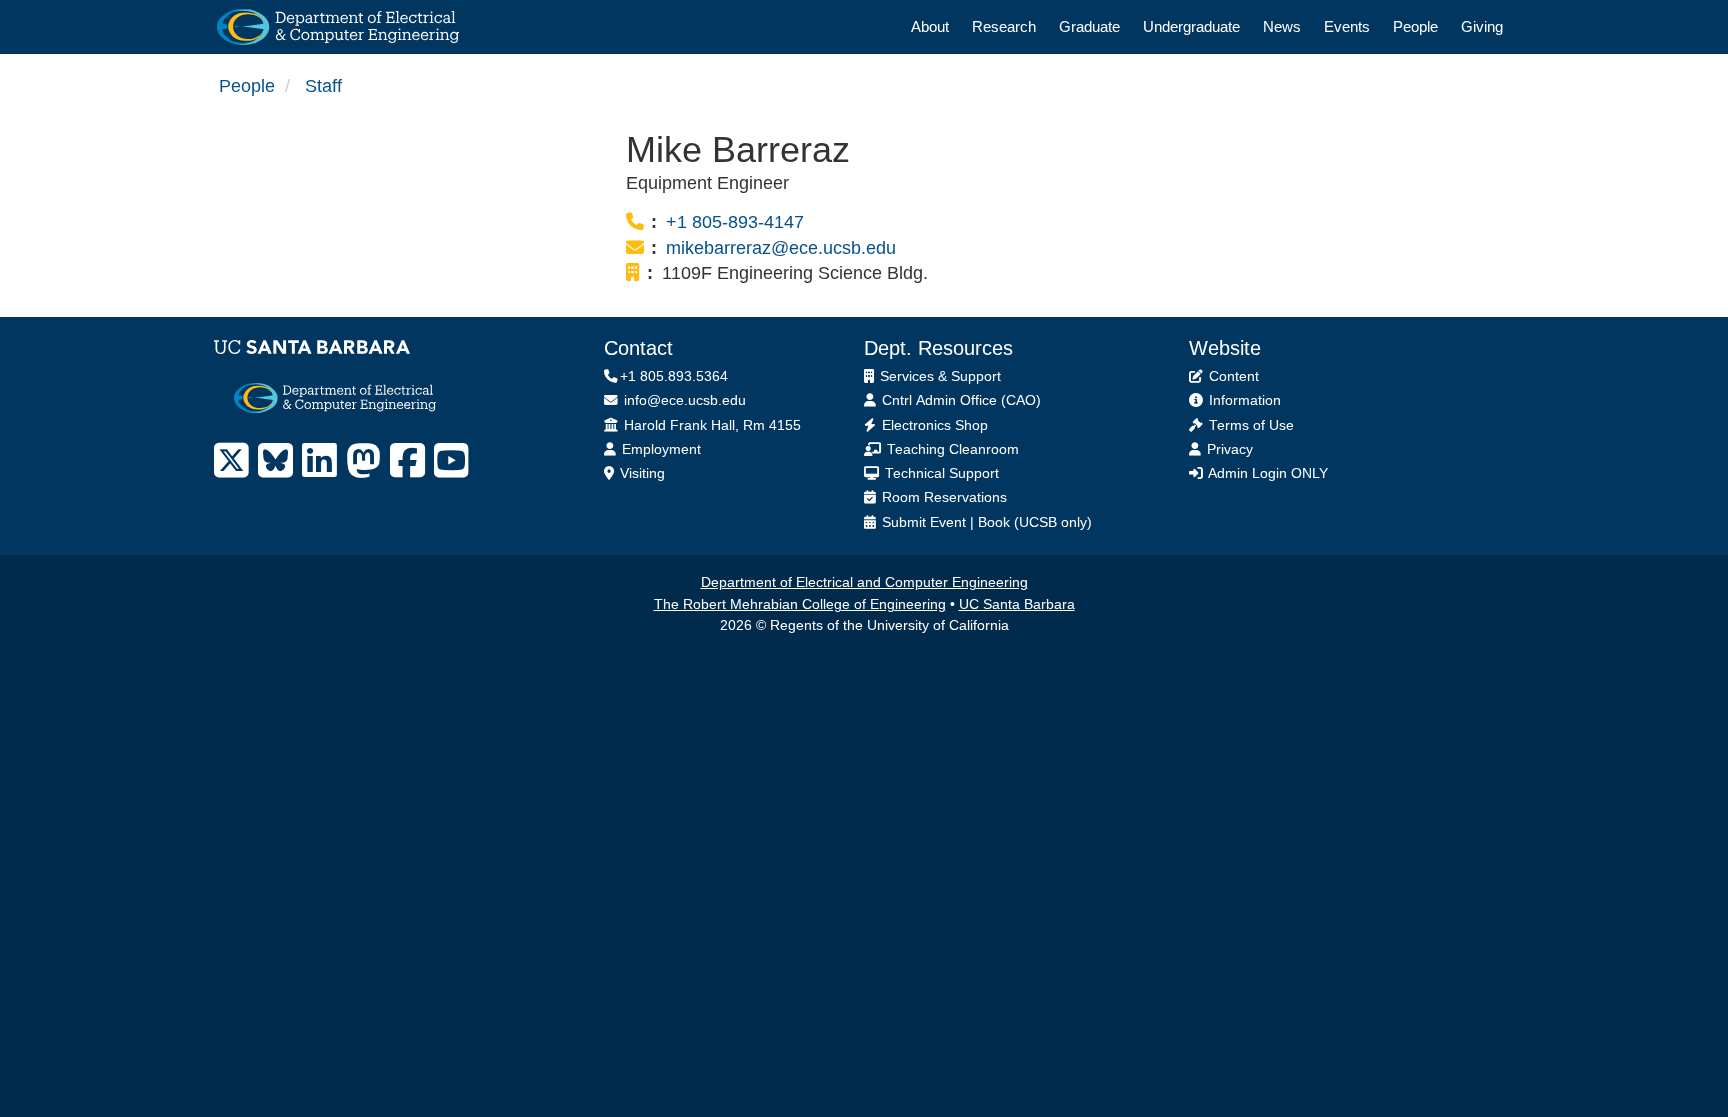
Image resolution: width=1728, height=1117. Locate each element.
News (1282, 26)
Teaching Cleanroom (951, 449)
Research (1004, 26)
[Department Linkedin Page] (319, 461)
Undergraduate (1191, 26)
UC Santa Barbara (1017, 604)
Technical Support (940, 473)
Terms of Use (1249, 425)
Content (1232, 376)
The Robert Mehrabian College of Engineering (800, 604)
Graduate (1089, 26)
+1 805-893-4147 (735, 222)
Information (1243, 400)
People (1415, 26)
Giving (1482, 26)
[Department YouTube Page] (451, 461)
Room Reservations (942, 497)
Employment (659, 449)
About (930, 26)
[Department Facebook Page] (407, 461)
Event (948, 522)
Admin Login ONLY (1266, 473)
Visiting (640, 473)
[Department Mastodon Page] (363, 461)
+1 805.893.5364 (674, 376)
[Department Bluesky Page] (275, 461)
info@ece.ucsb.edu (683, 400)
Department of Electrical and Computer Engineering (864, 582)
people (247, 86)
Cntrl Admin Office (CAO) (959, 400)
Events (1347, 26)
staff (323, 86)
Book (994, 522)
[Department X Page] (231, 461)
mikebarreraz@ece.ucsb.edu (781, 248)
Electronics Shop (933, 425)
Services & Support (938, 376)
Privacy (1228, 449)
